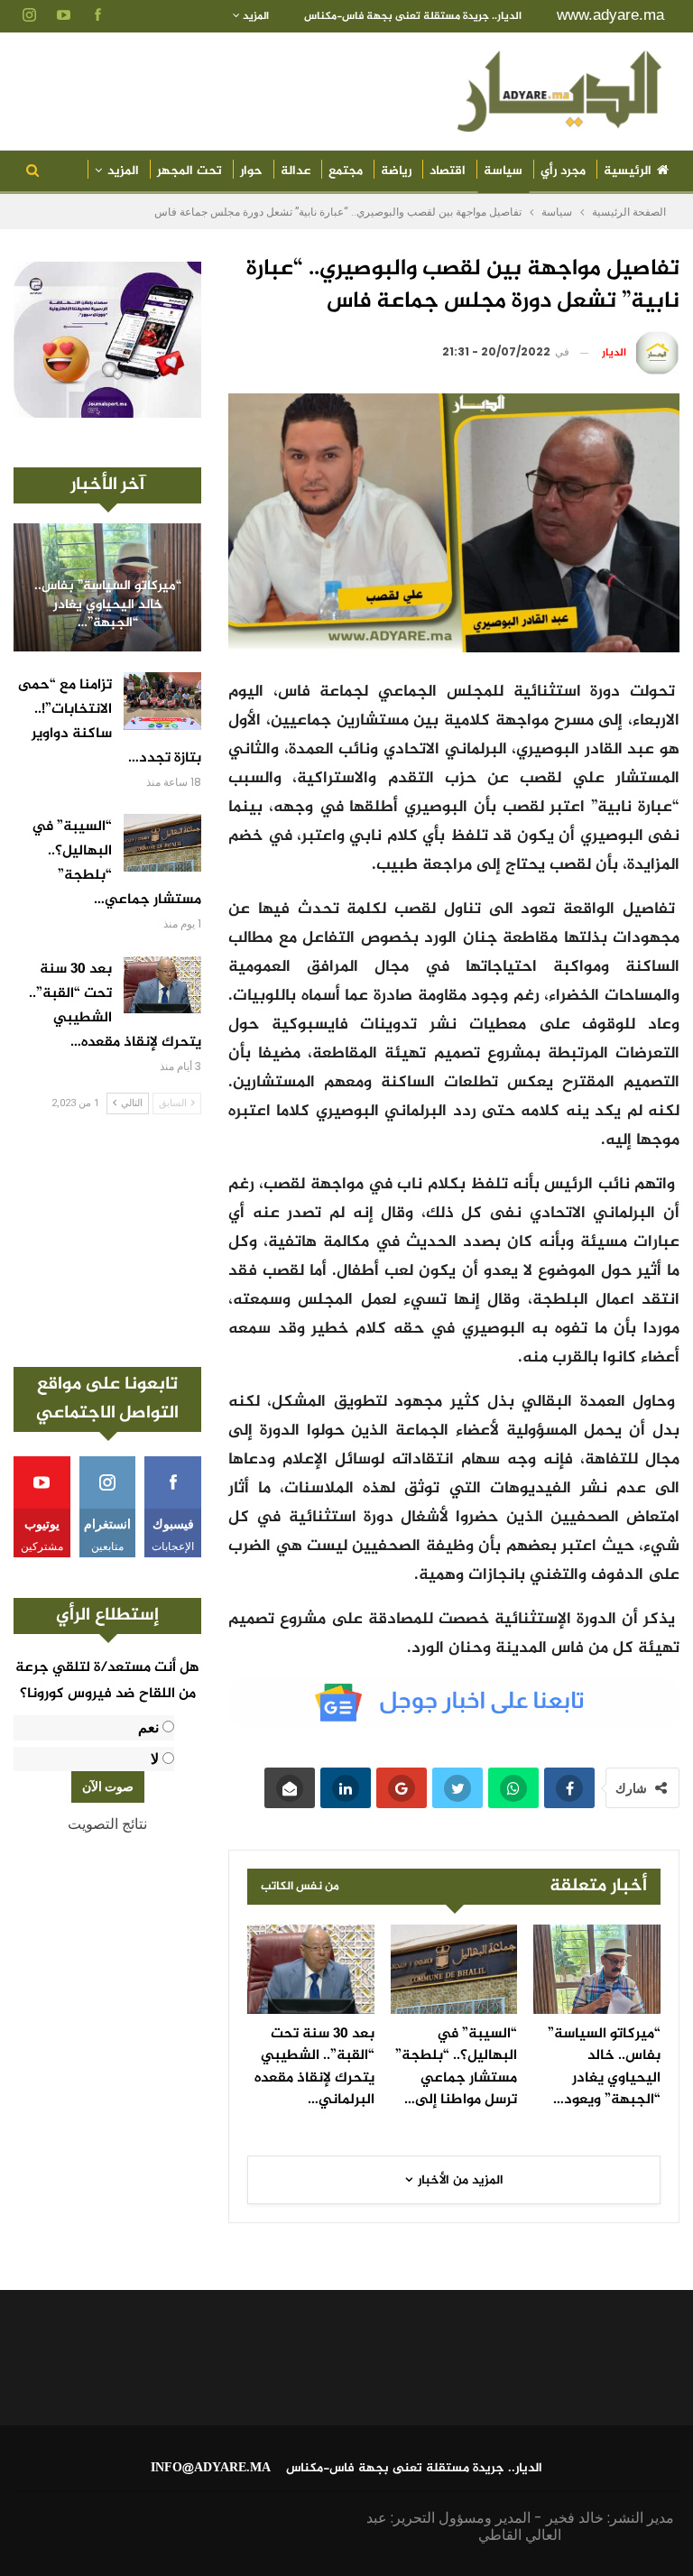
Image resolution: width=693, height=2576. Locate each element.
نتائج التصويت (107, 1824)
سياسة (503, 171)
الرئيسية (628, 171)
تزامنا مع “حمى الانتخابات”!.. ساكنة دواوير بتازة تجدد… (110, 722)
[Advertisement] (107, 1241)
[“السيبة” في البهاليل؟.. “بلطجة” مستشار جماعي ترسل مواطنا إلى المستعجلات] (454, 1969)
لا (155, 1759)
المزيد (254, 16)
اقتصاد (448, 171)
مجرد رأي (563, 171)
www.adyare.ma (610, 15)
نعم (148, 1727)
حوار (251, 171)
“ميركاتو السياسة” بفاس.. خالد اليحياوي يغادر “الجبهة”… (108, 605)
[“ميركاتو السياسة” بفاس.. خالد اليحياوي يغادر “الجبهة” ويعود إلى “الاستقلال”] (597, 1969)
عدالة (296, 171)
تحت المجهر (189, 171)
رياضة (396, 171)
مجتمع (346, 171)
